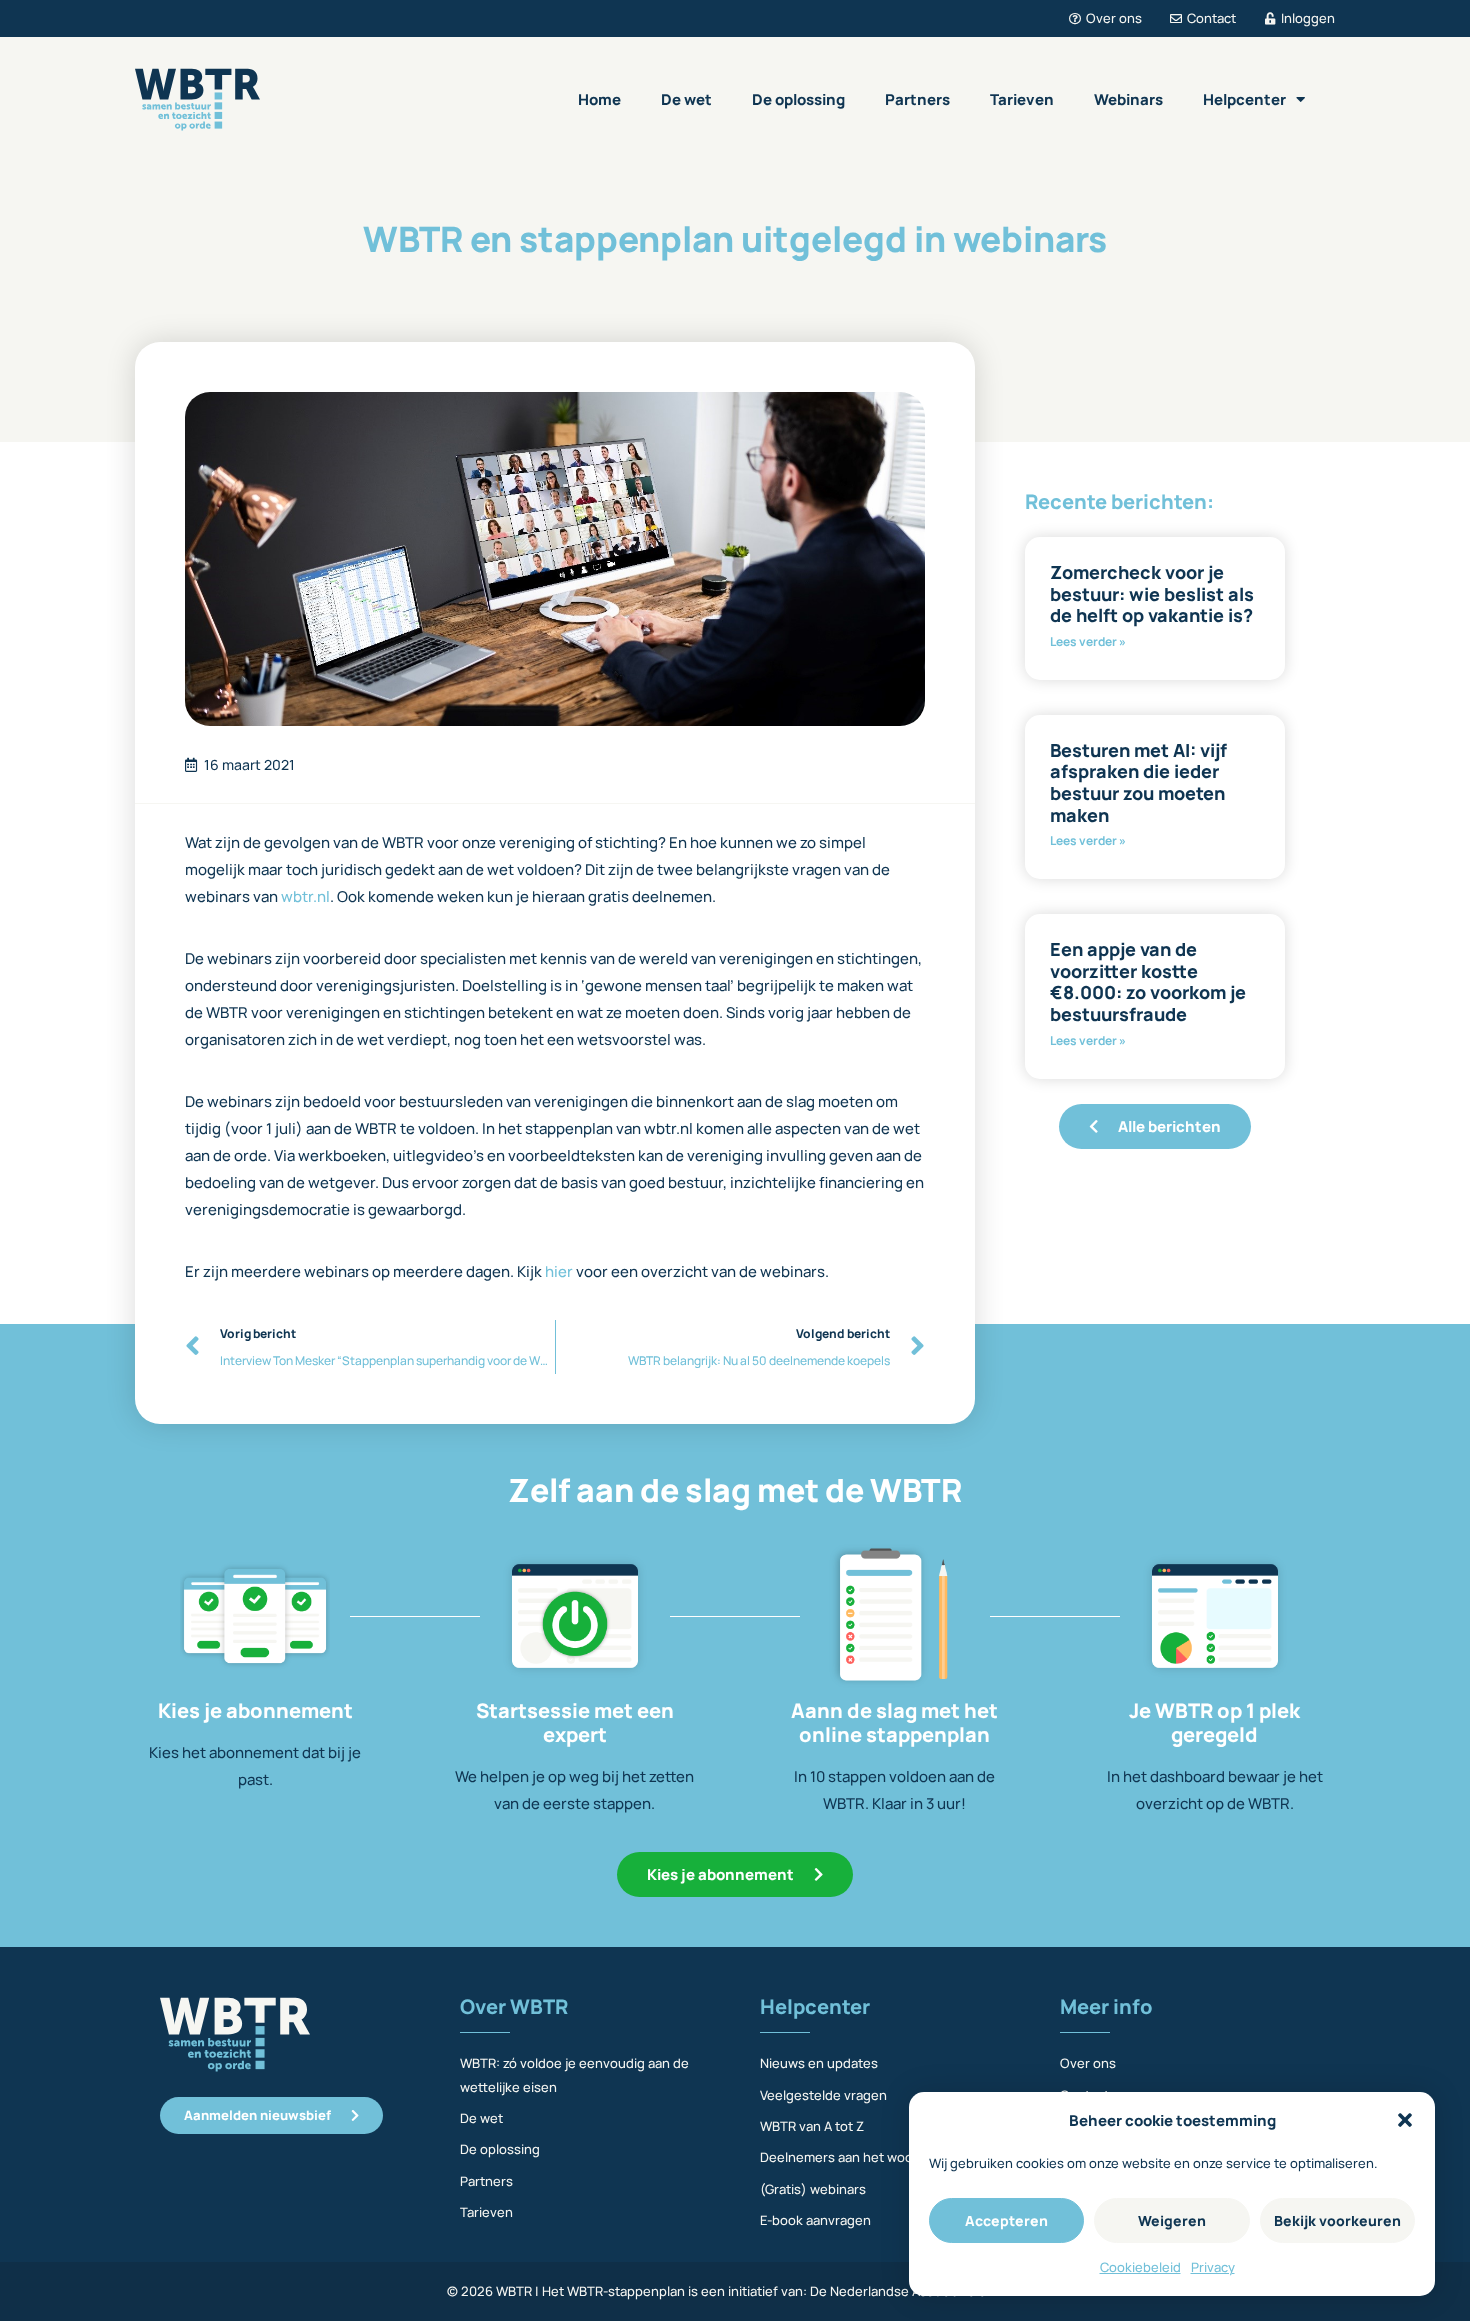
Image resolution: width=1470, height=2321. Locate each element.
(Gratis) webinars (813, 2189)
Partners (917, 99)
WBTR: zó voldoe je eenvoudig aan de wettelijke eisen (574, 2074)
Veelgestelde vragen (823, 2095)
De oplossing (798, 99)
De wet (686, 99)
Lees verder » (1088, 641)
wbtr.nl (305, 896)
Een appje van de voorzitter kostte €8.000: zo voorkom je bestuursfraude (1148, 981)
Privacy (1213, 2267)
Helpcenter (1244, 99)
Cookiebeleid (1140, 2267)
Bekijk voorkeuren (1337, 2220)
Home (599, 99)
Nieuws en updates (819, 2063)
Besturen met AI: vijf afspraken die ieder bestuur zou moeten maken (1138, 782)
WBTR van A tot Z (812, 2126)
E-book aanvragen (815, 2220)
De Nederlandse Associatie (892, 2291)
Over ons (1088, 2063)
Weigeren (1172, 2220)
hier (560, 1271)
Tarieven (1022, 99)
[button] (1405, 2120)
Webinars (1128, 99)
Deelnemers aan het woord (843, 2157)
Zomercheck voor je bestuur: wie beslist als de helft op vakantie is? (1152, 593)
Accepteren (1006, 2220)
